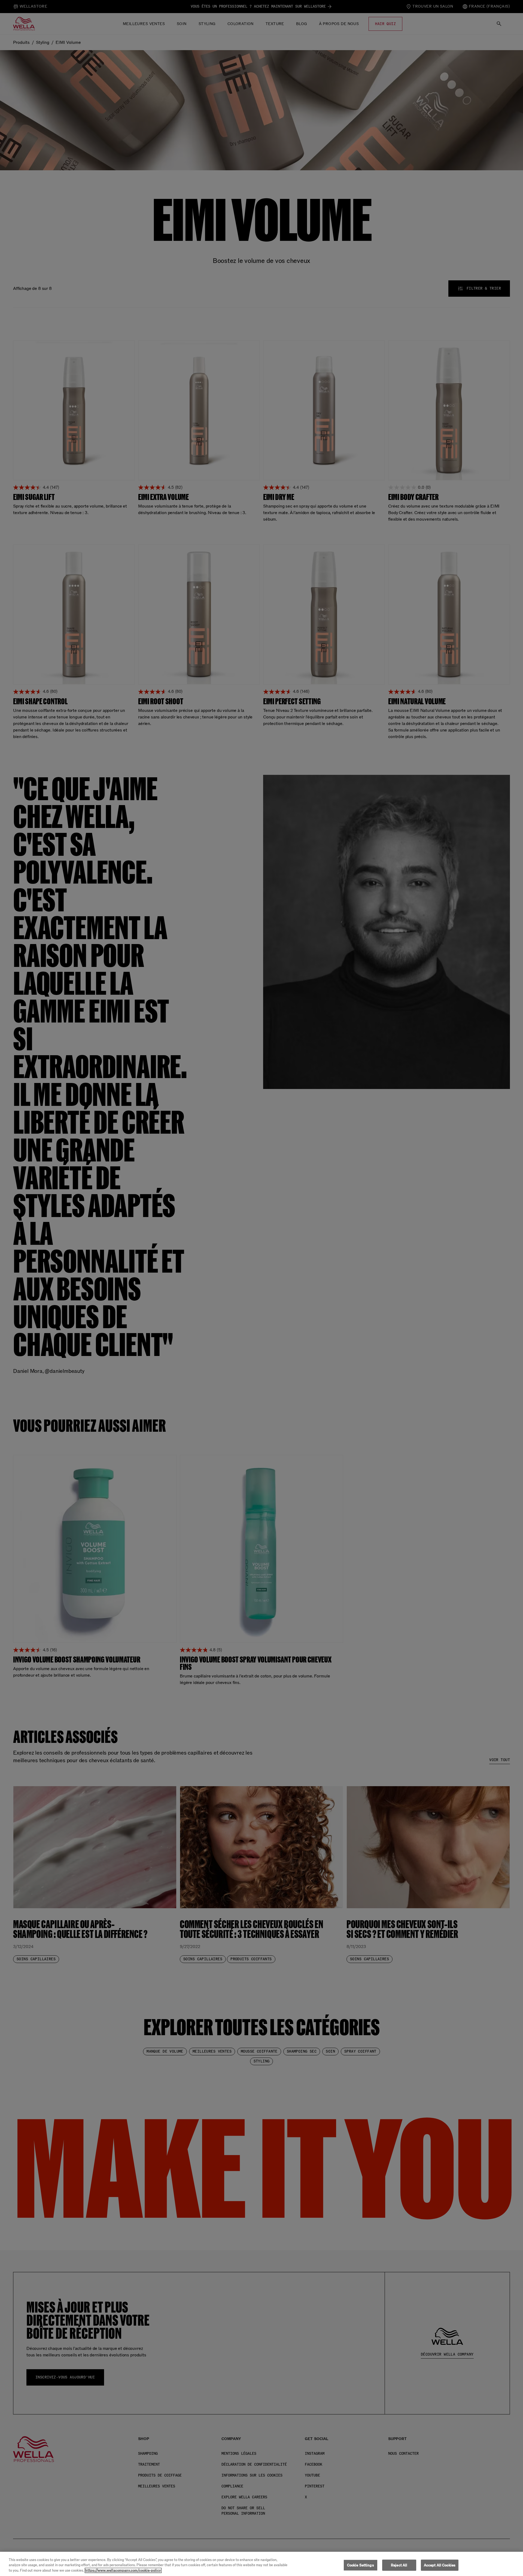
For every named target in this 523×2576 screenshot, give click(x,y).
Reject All (399, 2565)
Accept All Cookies (440, 2565)
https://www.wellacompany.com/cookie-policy (123, 2570)
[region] (261, 2564)
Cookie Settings (361, 2565)
